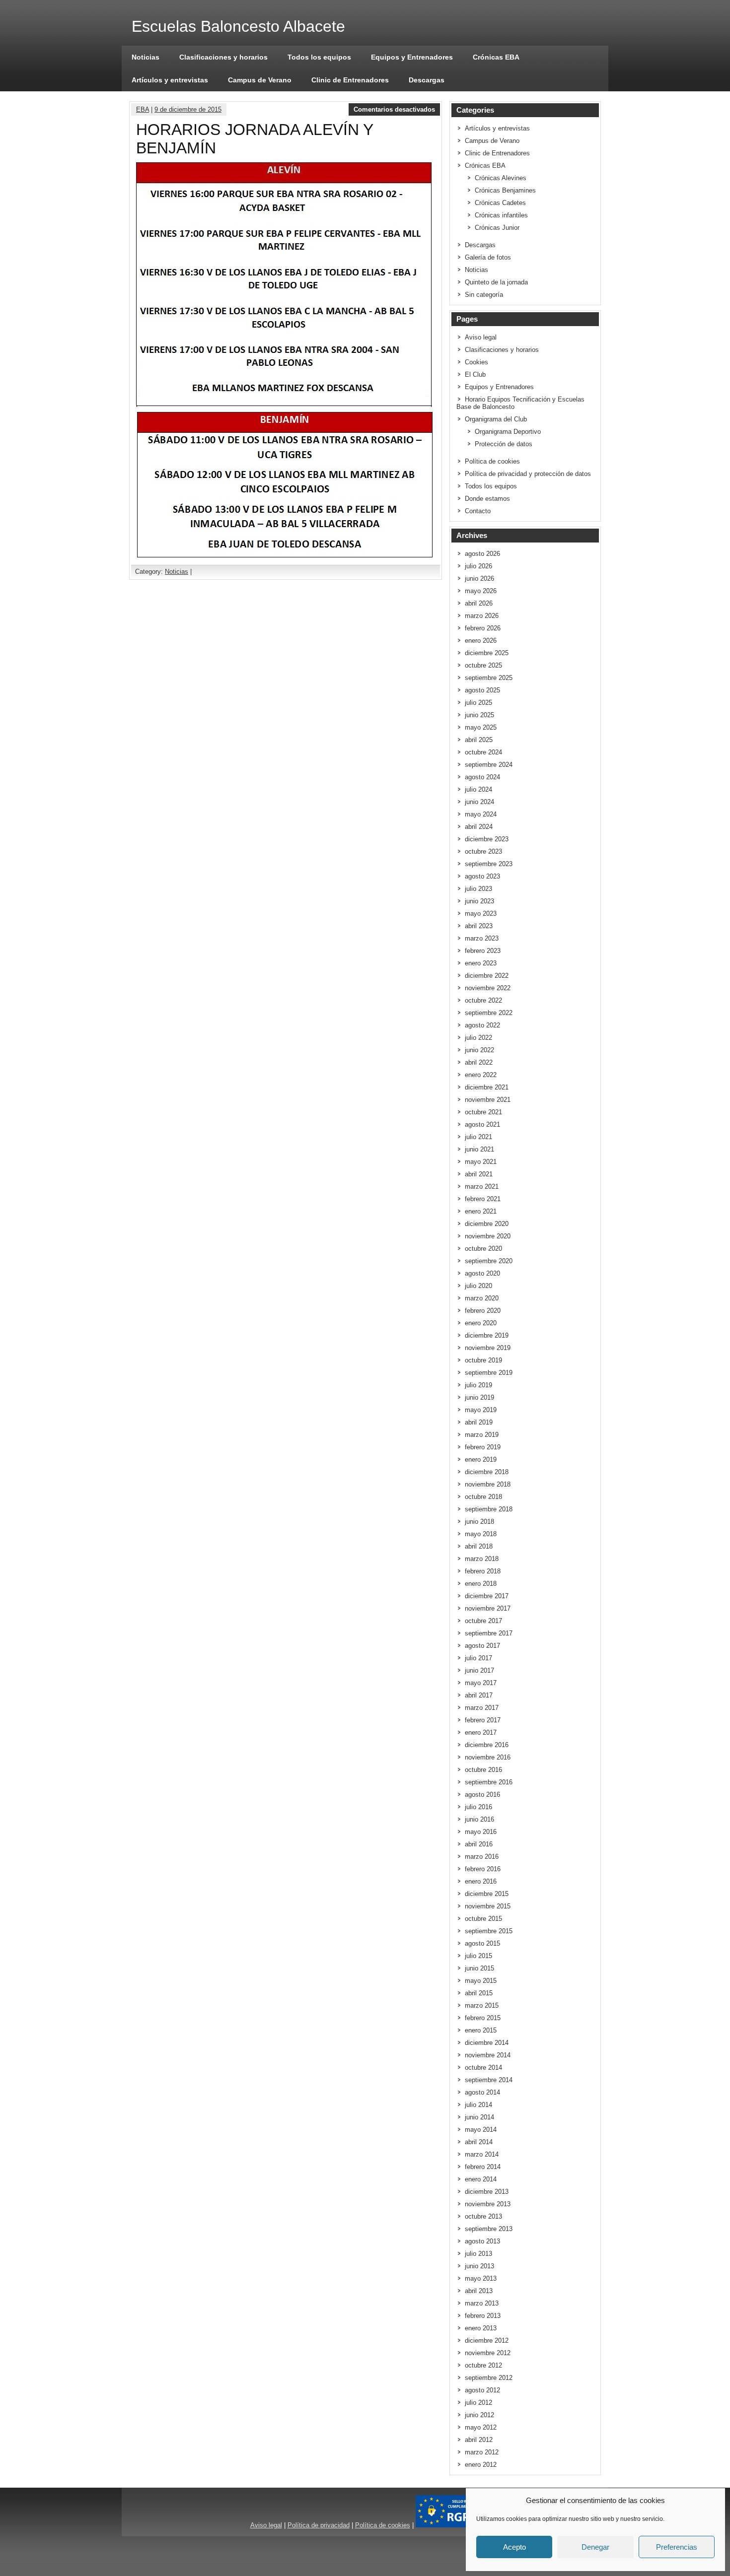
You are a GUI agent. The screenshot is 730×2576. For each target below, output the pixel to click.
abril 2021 (479, 1174)
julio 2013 (478, 2254)
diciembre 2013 (487, 2192)
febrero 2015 (483, 2018)
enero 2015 (481, 2030)
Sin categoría (484, 295)
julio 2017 (478, 1658)
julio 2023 (478, 889)
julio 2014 (478, 2105)
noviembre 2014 (488, 2055)
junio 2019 (479, 1397)
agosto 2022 (482, 1025)
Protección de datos (504, 444)
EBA (143, 109)
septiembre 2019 (489, 1373)
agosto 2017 (482, 1646)
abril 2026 (479, 603)
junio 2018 (479, 1522)
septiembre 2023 (489, 864)
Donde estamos (487, 499)
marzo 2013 (482, 2303)
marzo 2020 (482, 1298)
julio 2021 (478, 1137)
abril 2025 (479, 740)
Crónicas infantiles (501, 215)
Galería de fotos (488, 257)
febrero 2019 (483, 1447)
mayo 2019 (481, 1410)
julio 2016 (478, 1807)
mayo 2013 (481, 2278)
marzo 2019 (482, 1435)
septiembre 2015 (489, 1931)
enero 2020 (481, 1323)
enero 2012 (481, 2465)
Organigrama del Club (496, 419)
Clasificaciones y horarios (223, 57)
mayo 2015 (481, 1981)
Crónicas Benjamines (505, 190)
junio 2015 (479, 1968)
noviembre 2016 (488, 1757)
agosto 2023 (482, 876)
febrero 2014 (483, 2167)
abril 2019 (479, 1422)
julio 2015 (478, 1956)
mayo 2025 (481, 727)
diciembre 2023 (487, 839)
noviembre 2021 (488, 1100)
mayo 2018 (481, 1534)
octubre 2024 (483, 752)
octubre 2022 (483, 1000)
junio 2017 (479, 1670)
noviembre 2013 (488, 2204)
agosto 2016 (482, 1795)
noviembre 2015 (488, 1906)
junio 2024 (479, 802)
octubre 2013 (483, 2216)
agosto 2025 (482, 690)
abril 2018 (479, 1546)
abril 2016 (479, 1844)
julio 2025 (478, 703)
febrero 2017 (483, 1720)
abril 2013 (479, 2291)
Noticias (146, 57)
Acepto (514, 2547)
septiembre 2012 (489, 2378)
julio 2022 (478, 1038)
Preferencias (677, 2547)
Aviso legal (481, 337)
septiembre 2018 (489, 1509)
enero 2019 (481, 1459)
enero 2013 (481, 2328)
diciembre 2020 (487, 1224)
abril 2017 (479, 1695)
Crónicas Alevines (501, 178)
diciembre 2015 (487, 1894)
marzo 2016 (482, 1857)
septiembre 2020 (489, 1261)
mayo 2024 (481, 814)
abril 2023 (479, 926)
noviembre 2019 (488, 1348)
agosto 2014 (482, 2092)
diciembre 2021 (487, 1087)
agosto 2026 (482, 554)
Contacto (478, 511)
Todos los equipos (319, 57)
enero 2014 (481, 2179)
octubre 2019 (483, 1360)
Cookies (476, 362)
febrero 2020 (483, 1311)
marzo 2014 (482, 2154)
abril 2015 (479, 1993)
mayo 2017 (481, 1683)
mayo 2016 (481, 1832)
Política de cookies (492, 461)
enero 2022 (481, 1075)
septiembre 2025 (489, 678)
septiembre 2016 (489, 1782)
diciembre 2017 (487, 1596)
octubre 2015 (483, 1919)
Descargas (427, 80)
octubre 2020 (483, 1249)
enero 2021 (481, 1211)
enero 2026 (481, 641)
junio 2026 (479, 578)
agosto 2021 (482, 1124)
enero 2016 (481, 1881)
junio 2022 (479, 1050)
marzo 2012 (482, 2452)
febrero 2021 (483, 1199)
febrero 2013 (483, 2316)
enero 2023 (481, 963)
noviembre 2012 (488, 2353)
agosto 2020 (482, 1273)
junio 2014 (479, 2117)
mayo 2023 (481, 914)
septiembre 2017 (489, 1633)
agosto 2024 (482, 777)
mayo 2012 (481, 2427)
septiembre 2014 (489, 2080)
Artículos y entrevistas (170, 80)
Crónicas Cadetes (500, 203)
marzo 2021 (482, 1186)
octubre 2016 (483, 1770)
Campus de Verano (260, 80)
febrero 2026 (483, 628)
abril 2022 (479, 1062)
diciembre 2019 (487, 1335)
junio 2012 (479, 2415)
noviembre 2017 (488, 1608)
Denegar (595, 2547)
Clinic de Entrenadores (350, 80)
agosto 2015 (482, 1943)
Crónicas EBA (496, 57)
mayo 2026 (481, 591)
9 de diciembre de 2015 (188, 109)
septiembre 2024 (489, 765)
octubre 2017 (483, 1621)
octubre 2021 (483, 1112)
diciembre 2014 (487, 2043)
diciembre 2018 (487, 1472)
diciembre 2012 (487, 2340)
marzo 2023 (482, 938)
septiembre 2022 (489, 1013)
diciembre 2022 (487, 976)
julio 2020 (478, 1286)
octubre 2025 (483, 665)
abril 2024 (479, 827)
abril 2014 (479, 2142)
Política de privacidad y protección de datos (528, 474)
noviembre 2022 (488, 988)
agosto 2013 (482, 2241)
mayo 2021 (481, 1162)
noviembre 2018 (488, 1484)
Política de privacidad (319, 2525)
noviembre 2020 (488, 1236)
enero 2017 (481, 1732)
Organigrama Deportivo (508, 432)
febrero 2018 (483, 1571)
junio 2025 (479, 715)
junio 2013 (479, 2266)
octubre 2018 (483, 1497)
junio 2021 (479, 1149)
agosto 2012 (482, 2390)
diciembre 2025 (487, 653)
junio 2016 (479, 1819)
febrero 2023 (483, 951)
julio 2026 (478, 566)
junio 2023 (479, 901)
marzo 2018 (482, 1559)
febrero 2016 (483, 1869)
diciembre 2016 (487, 1745)
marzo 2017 (482, 1708)
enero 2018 (481, 1584)
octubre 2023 (483, 851)
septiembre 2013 (489, 2229)
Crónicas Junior (497, 228)
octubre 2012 (483, 2365)
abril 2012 (479, 2440)
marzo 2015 (482, 2005)
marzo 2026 (482, 616)
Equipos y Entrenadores (412, 57)
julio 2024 (478, 789)
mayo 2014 (481, 2130)
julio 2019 (478, 1385)
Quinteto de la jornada (496, 282)
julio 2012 (478, 2403)
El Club (475, 374)
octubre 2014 (483, 2068)
